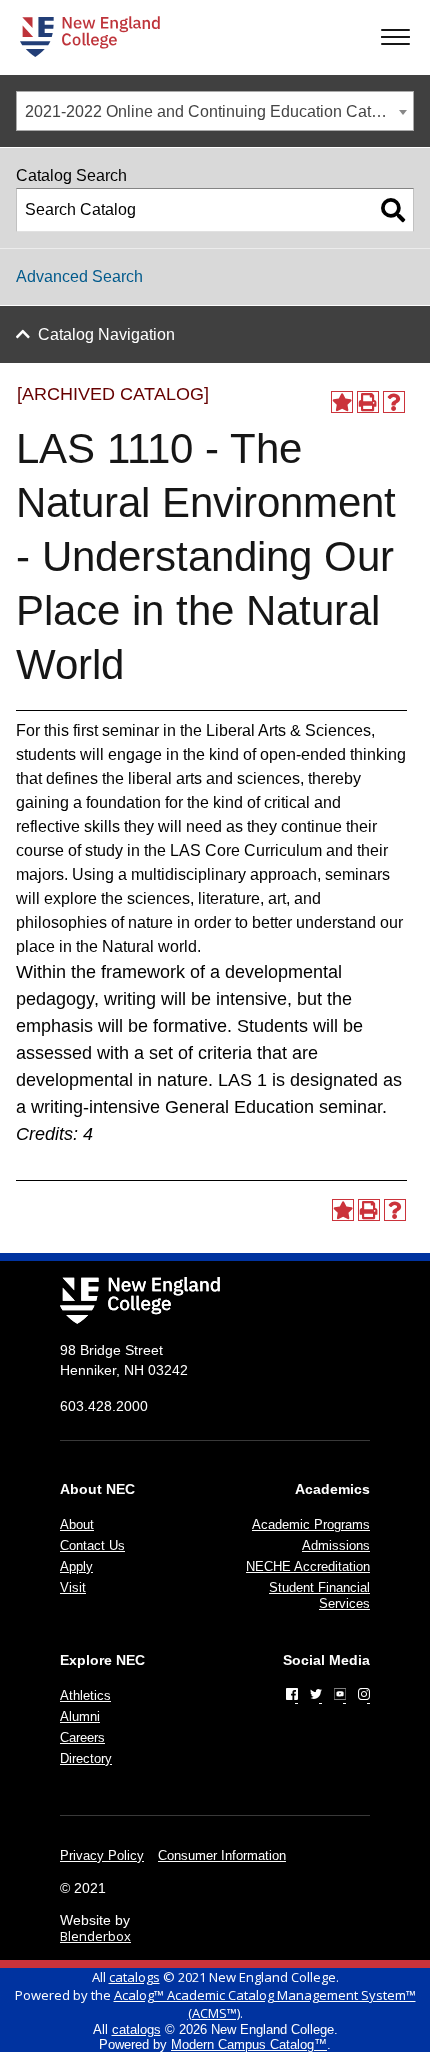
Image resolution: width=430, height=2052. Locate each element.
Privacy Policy (102, 1855)
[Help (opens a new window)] (394, 402)
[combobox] (215, 111)
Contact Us (92, 1545)
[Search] (393, 210)
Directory (86, 1758)
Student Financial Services (319, 1595)
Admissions (336, 1545)
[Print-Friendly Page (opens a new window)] (368, 402)
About (77, 1524)
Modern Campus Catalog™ (249, 2044)
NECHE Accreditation (308, 1566)
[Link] (292, 1694)
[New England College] (90, 36)
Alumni (80, 1716)
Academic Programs (311, 1524)
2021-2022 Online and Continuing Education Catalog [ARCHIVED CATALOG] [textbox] (219, 111)
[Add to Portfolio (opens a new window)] (342, 402)
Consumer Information (222, 1855)
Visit (73, 1587)
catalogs (134, 1977)
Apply (76, 1566)
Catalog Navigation (106, 334)
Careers (82, 1737)
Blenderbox (95, 1936)
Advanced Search (79, 276)
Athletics (85, 1695)
